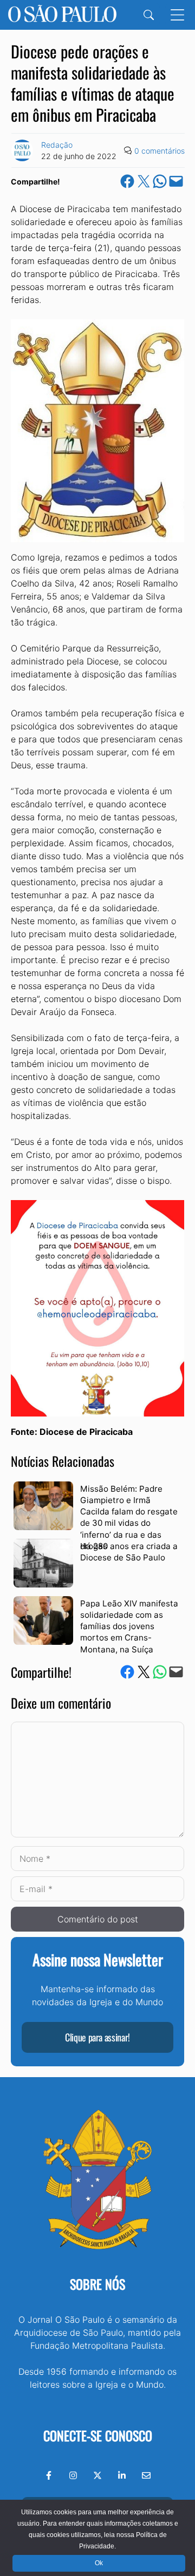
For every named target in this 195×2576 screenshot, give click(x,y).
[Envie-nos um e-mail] (146, 2475)
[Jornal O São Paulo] (62, 15)
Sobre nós (97, 2284)
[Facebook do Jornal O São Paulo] (49, 2475)
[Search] (149, 15)
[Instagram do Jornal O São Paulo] (73, 2475)
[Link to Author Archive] (22, 150)
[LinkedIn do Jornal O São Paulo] (122, 2475)
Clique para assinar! (97, 2037)
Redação (57, 145)
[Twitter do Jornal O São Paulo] (97, 2475)
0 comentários (160, 151)
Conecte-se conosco (98, 2435)
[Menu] (177, 15)
